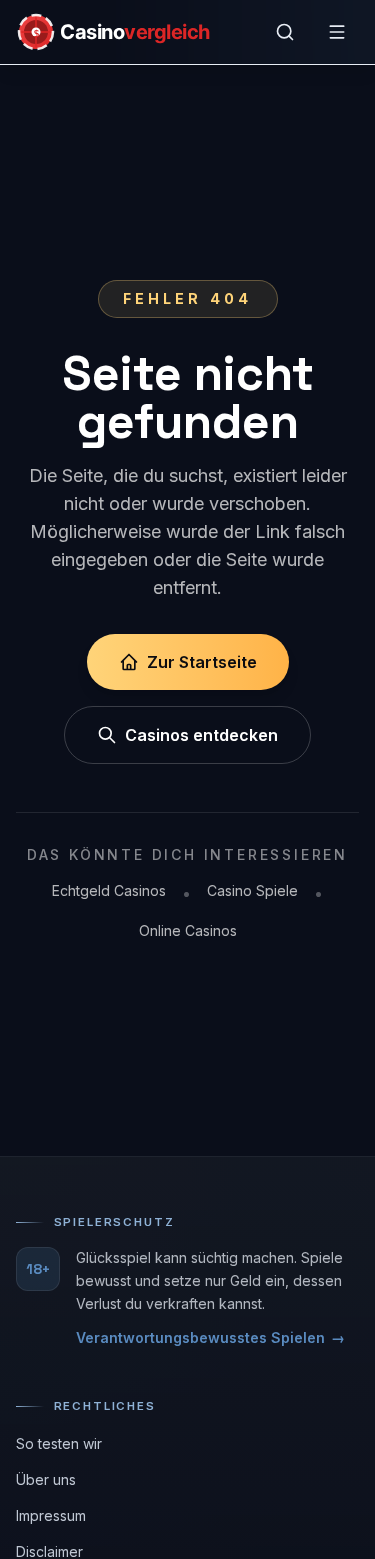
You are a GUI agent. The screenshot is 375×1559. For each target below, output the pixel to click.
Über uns (46, 1479)
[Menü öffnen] (337, 32)
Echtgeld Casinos (109, 890)
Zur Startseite (202, 662)
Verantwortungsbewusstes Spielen (210, 1337)
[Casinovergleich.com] (126, 32)
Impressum (51, 1515)
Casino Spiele (252, 890)
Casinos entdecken (201, 735)
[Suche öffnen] (285, 32)
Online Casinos (188, 930)
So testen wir (59, 1443)
